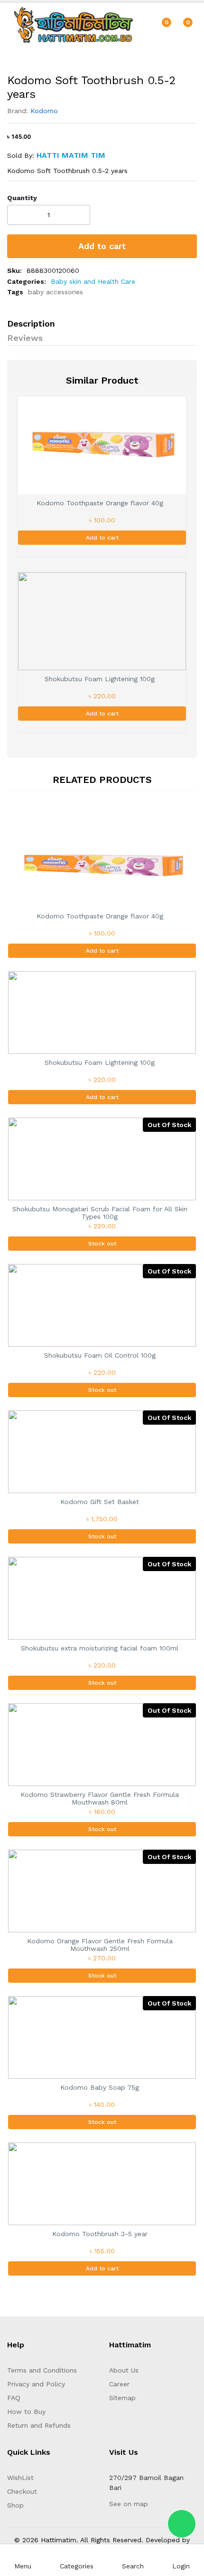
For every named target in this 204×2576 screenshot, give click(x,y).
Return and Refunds (39, 2425)
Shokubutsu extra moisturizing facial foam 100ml (100, 1648)
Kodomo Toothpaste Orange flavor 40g (100, 503)
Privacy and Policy (36, 2384)
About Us (124, 2370)
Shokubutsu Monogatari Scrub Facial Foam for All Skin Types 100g (100, 1213)
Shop (15, 2505)
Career (119, 2384)
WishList (20, 2478)
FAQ (14, 2398)
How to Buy (26, 2412)
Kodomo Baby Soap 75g (100, 2087)
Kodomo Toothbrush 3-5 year (100, 2234)
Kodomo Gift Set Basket (100, 1502)
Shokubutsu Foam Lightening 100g (100, 679)
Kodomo (44, 111)
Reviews (25, 338)
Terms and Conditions (42, 2370)
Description (31, 323)
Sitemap (122, 2398)
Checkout (22, 2491)
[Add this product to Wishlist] (176, 216)
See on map (129, 2504)
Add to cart (102, 246)
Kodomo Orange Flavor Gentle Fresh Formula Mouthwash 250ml (100, 1945)
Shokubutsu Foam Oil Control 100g (100, 1355)
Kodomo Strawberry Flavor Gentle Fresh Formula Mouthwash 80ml (100, 1799)
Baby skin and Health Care (93, 281)
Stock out (102, 1244)
